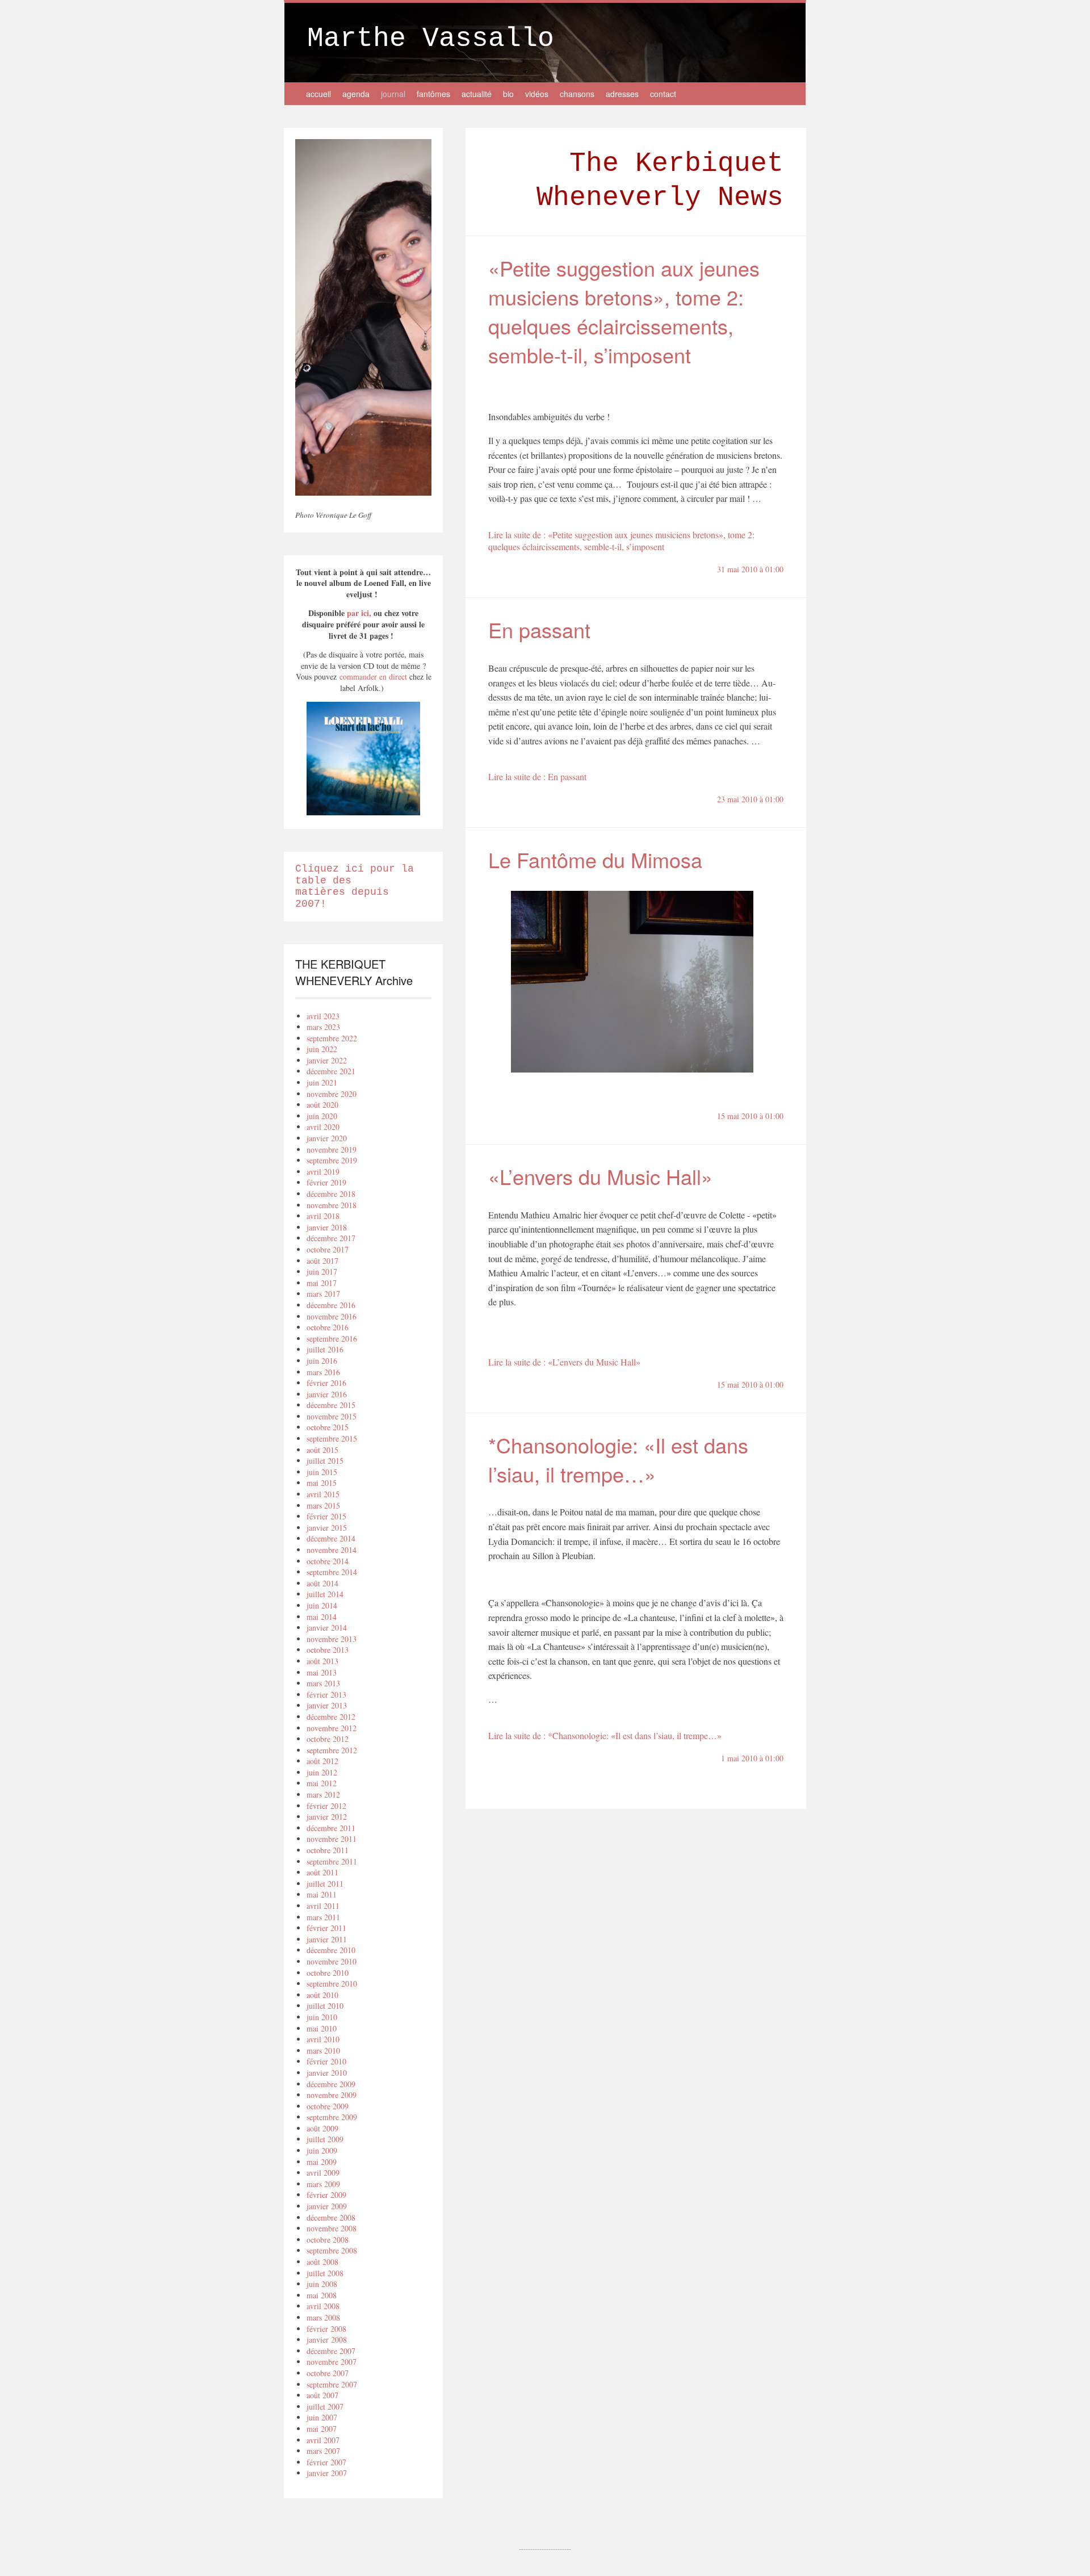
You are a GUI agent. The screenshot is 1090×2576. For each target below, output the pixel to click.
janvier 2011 (327, 1939)
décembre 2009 (331, 2084)
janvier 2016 (327, 1394)
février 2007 (326, 2462)
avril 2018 (323, 1216)
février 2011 (326, 1928)
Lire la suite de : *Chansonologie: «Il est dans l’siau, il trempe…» (605, 1735)
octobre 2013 (328, 1650)
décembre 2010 (331, 1950)
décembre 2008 (331, 2217)
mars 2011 (323, 1917)
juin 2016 (322, 1361)
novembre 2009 (332, 2095)
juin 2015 (322, 1472)
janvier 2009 (327, 2206)
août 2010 (322, 1995)
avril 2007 (323, 2440)
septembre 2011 (332, 1861)
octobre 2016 (328, 1327)
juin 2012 (322, 1772)
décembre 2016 (331, 1305)
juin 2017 (322, 1272)
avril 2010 (323, 2039)
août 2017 (322, 1261)
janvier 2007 (327, 2473)
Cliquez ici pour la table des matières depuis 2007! (355, 886)
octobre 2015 (328, 1427)
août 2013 (322, 1661)
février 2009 (326, 2195)
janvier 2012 (327, 1817)
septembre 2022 (332, 1038)
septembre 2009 (332, 2117)
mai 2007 (322, 2429)
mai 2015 (322, 1483)
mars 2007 (323, 2451)
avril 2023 (323, 1016)
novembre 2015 (332, 1416)
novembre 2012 (332, 1728)
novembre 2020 (332, 1094)
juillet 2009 (325, 2139)
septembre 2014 (332, 1572)
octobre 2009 (328, 2106)
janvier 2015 (327, 1528)
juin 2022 (322, 1049)
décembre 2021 (331, 1071)
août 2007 (322, 2395)
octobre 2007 (328, 2373)
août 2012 (322, 1761)
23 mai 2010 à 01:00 (750, 799)
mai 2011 (322, 1894)
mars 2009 (323, 2184)
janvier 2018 (327, 1227)
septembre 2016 (332, 1339)
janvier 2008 (327, 2340)
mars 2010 (323, 2051)
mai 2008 (322, 2295)
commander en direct (372, 677)
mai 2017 (322, 1283)
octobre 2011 (328, 1850)
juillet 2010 (325, 2006)
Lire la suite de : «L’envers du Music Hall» (564, 1362)
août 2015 (322, 1450)
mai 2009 (322, 2162)
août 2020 (322, 1105)
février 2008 (326, 2329)
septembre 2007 (332, 2384)
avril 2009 (323, 2173)
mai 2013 (322, 1672)
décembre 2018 (331, 1194)
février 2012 (326, 1806)
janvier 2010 (327, 2073)
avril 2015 (323, 1494)
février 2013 (326, 1695)
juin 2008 (322, 2284)
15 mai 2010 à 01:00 (750, 1116)
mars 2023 (323, 1027)
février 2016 (326, 1383)
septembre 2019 (332, 1160)
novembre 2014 (332, 1550)
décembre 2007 (331, 2351)
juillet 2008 (325, 2273)
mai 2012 (322, 1783)
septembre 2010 (332, 1984)
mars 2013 (323, 1683)
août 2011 (322, 1872)
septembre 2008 (332, 2250)
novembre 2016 (332, 1316)
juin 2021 (322, 1082)
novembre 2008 (332, 2228)
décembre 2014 (331, 1538)
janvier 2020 (327, 1138)
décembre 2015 (331, 1405)
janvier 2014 (327, 1628)
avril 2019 (323, 1172)
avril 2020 (323, 1127)
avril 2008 (323, 2306)
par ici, (359, 613)
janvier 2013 (327, 1705)
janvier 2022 (327, 1060)
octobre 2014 (328, 1561)
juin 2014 (322, 1605)
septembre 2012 (332, 1750)
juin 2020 (322, 1116)
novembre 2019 (332, 1149)
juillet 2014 (325, 1594)
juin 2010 (322, 2017)
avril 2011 (323, 1906)
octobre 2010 (328, 1973)
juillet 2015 (325, 1461)
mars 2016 (323, 1372)
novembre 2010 (332, 1961)
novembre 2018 (332, 1205)
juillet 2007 (325, 2407)
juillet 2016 (325, 1349)
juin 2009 (322, 2150)
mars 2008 (323, 2317)
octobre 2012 (328, 1739)
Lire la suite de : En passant (537, 776)
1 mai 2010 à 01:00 (752, 1758)
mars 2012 (323, 1794)
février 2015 (326, 1516)
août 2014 (322, 1583)
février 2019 (326, 1182)
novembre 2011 (332, 1839)
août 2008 (322, 2262)
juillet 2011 (325, 1884)
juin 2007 (322, 2417)
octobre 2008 (328, 2240)
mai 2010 (322, 2028)
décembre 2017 (331, 1238)
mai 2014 (322, 1617)
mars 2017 (323, 1294)
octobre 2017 (328, 1249)
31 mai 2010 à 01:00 (750, 569)
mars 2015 (323, 1505)
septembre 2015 (332, 1438)
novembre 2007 (332, 2362)
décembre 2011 (331, 1828)
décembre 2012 (331, 1717)
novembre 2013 (332, 1639)
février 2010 (326, 2061)
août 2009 (322, 2128)
